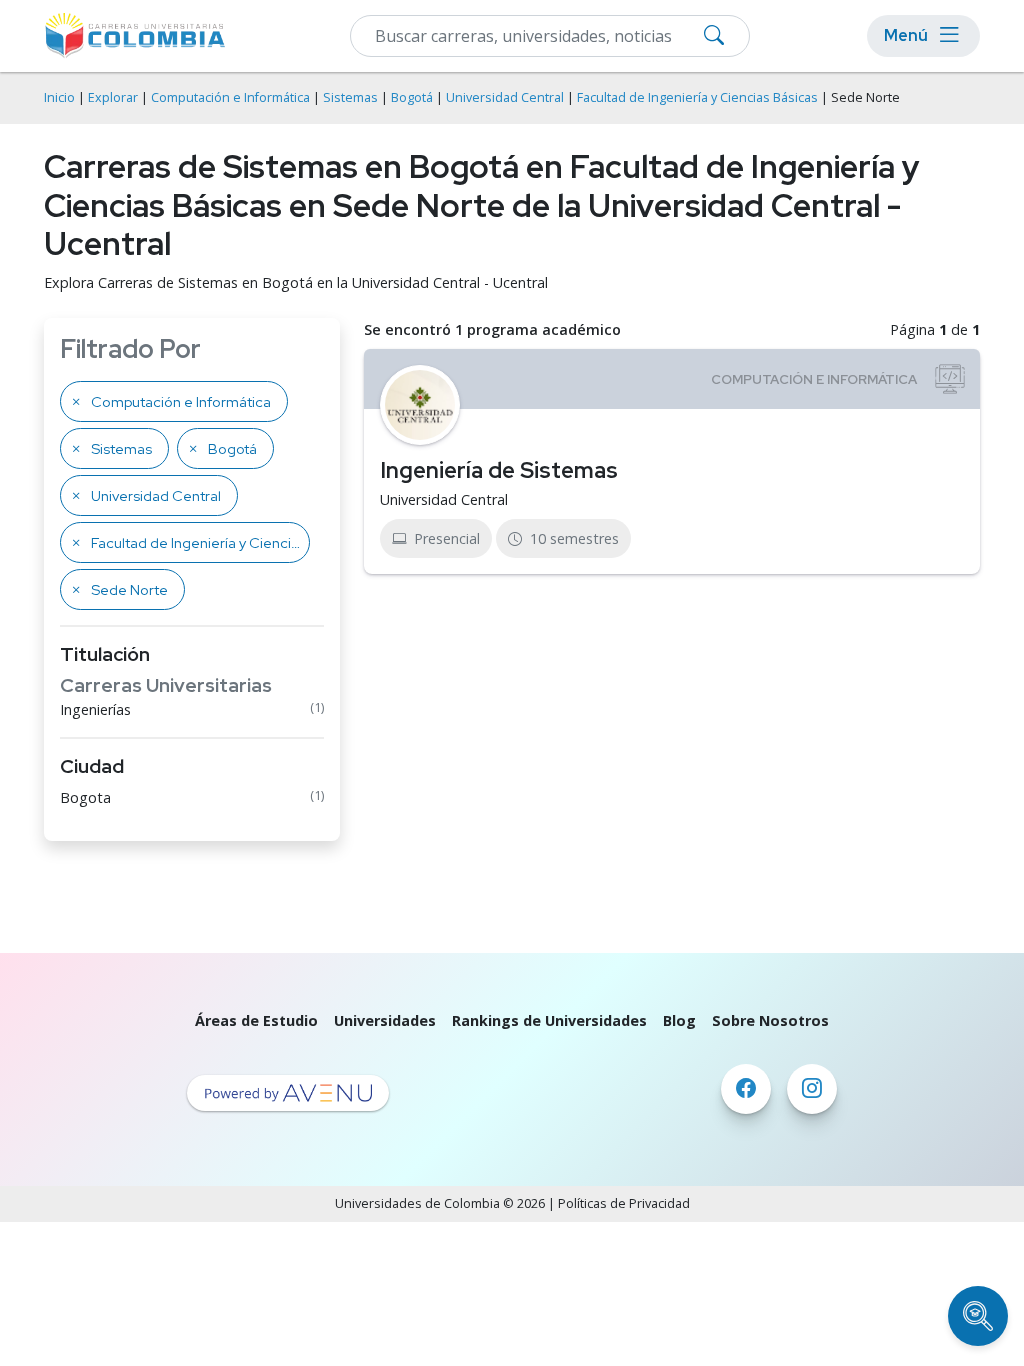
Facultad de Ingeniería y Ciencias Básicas (697, 97)
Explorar (113, 97)
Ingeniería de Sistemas (499, 470)
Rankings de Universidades (549, 1020)
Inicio (59, 97)
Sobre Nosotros (770, 1020)
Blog (679, 1020)
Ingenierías (95, 709)
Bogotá (412, 97)
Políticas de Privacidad (624, 1203)
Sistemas (350, 97)
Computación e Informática (230, 97)
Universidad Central (505, 97)
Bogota (85, 797)
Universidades (385, 1020)
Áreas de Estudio (256, 1020)
